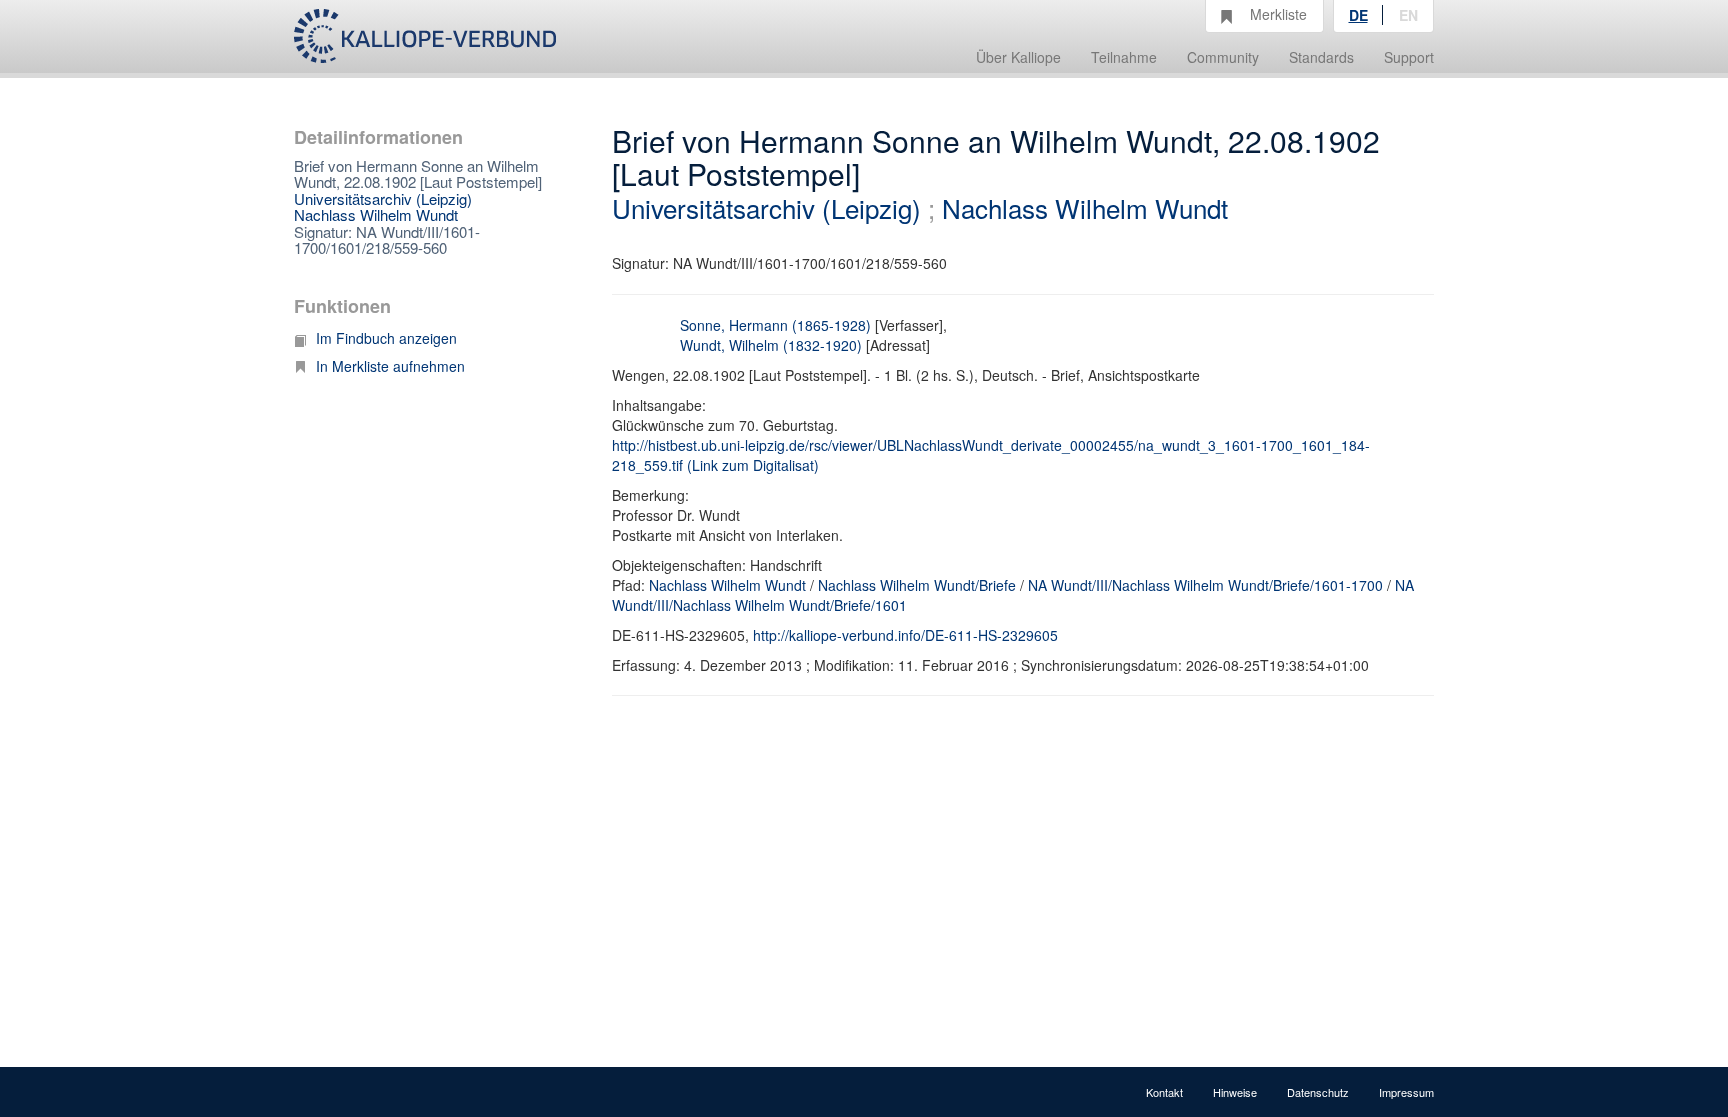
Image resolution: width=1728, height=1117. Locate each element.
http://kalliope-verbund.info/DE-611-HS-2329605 (905, 635)
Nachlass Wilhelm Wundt (376, 214)
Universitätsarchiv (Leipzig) (383, 198)
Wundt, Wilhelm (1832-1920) (771, 345)
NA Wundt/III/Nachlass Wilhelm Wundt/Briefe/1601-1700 (1205, 585)
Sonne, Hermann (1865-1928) (775, 325)
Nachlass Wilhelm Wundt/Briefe (917, 585)
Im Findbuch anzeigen (386, 338)
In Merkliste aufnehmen (390, 366)
